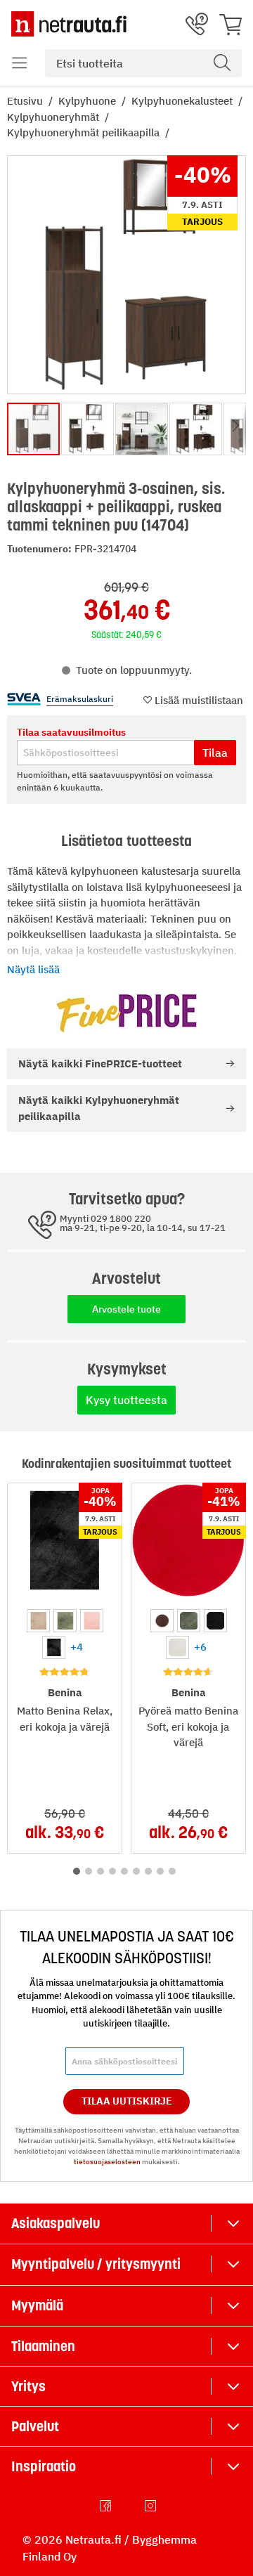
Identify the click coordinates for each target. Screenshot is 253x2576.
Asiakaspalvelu (56, 2223)
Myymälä (37, 2305)
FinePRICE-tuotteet (100, 1063)
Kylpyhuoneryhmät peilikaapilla (85, 132)
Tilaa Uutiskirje (127, 2101)
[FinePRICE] (126, 1013)
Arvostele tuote (126, 1309)
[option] (38, 1621)
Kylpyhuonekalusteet (183, 101)
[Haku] (222, 63)
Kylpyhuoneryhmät (54, 117)
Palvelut (35, 2426)
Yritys (28, 2386)
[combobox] (143, 63)
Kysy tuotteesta (126, 1400)
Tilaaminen (43, 2346)
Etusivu (26, 101)
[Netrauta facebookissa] (107, 2506)
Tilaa (215, 753)
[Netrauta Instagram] (152, 2506)
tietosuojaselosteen (107, 2162)
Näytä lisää (33, 969)
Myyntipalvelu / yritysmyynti (96, 2264)
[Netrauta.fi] (69, 24)
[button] (20, 63)
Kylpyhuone (89, 101)
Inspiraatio (44, 2466)
